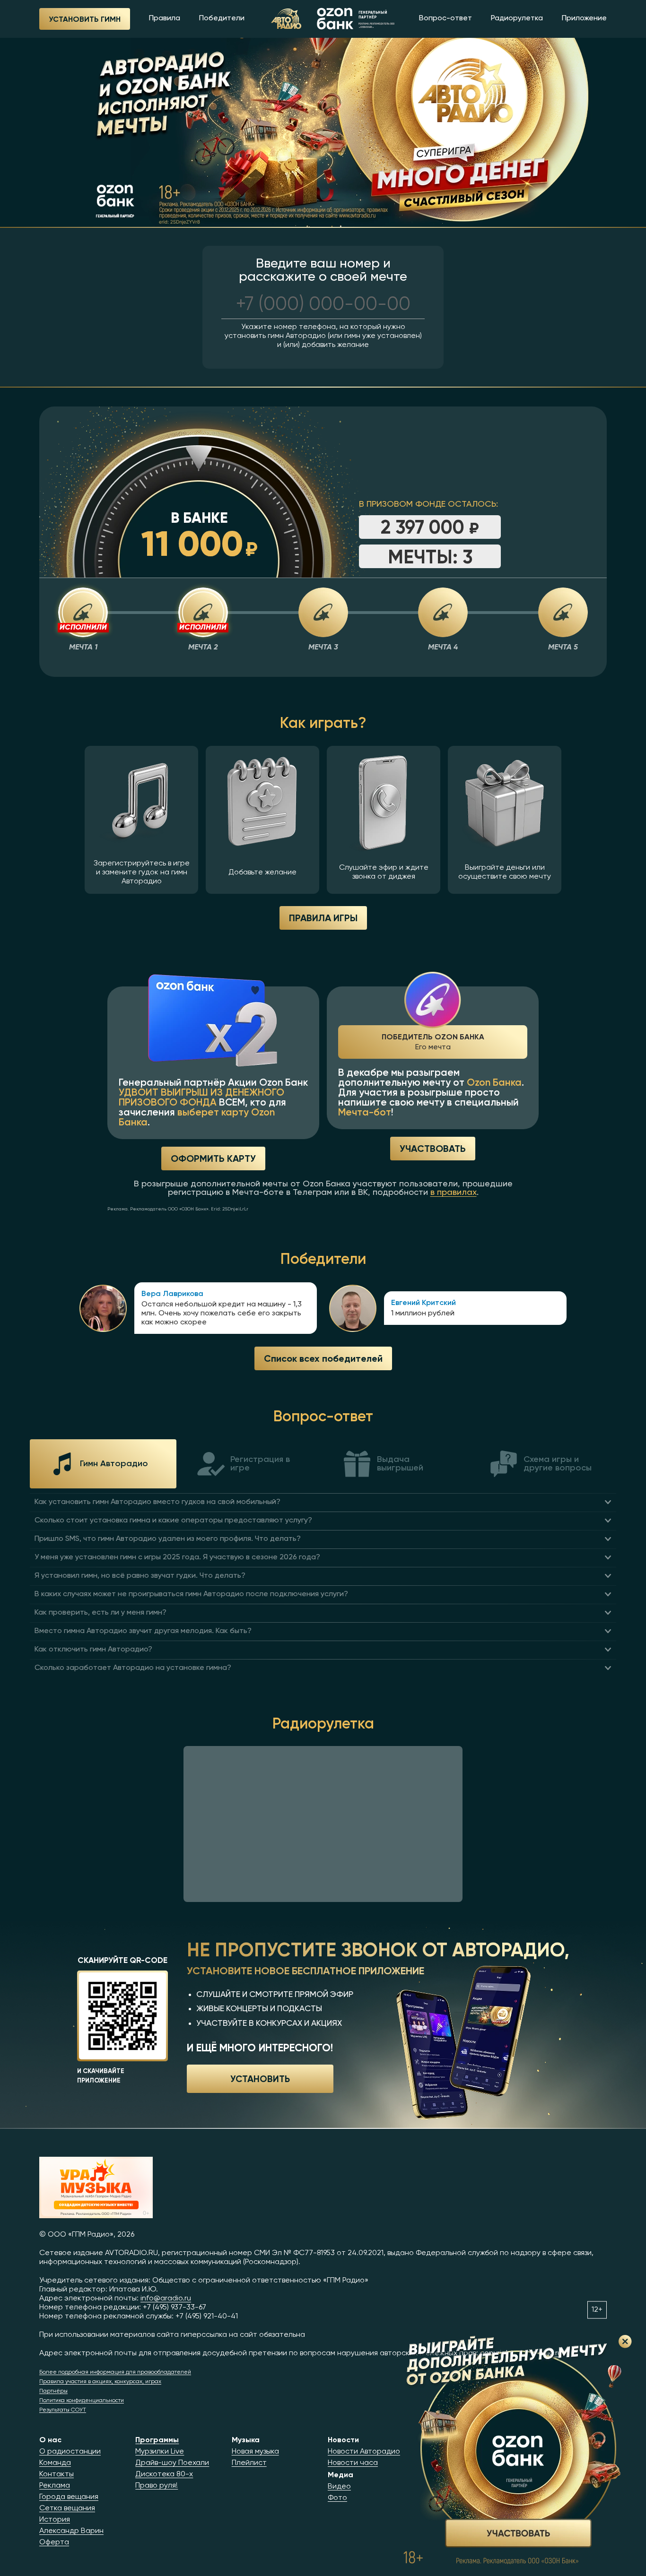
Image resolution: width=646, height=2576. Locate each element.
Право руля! (157, 2486)
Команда (55, 2463)
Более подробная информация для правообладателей (115, 2372)
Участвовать (433, 1148)
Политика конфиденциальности (82, 2401)
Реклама (55, 2486)
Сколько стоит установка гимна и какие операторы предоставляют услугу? (173, 1521)
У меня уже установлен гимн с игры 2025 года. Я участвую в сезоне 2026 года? (177, 1557)
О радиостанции (70, 2452)
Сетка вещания (67, 2508)
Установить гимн (85, 19)
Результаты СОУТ (63, 2410)
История (55, 2520)
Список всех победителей (323, 1358)
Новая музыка (255, 2452)
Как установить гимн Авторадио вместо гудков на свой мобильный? (157, 1502)
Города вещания (69, 2497)
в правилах (454, 1193)
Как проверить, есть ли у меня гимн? (100, 1613)
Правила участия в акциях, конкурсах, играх (100, 2382)
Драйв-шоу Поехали (172, 2463)
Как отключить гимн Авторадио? (93, 1650)
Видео (339, 2487)
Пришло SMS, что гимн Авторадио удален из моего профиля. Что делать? (168, 1539)
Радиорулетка (517, 18)
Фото (337, 2498)
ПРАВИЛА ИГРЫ (323, 918)
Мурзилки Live (160, 2452)
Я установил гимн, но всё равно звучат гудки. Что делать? (140, 1576)
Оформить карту (213, 1158)
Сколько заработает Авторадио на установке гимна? (133, 1668)
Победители (222, 18)
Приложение (584, 18)
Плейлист (249, 2463)
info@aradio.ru (166, 2299)
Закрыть (625, 2342)
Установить (260, 2078)
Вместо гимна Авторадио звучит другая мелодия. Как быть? (143, 1631)
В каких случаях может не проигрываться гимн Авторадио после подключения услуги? (191, 1594)
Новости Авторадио (364, 2452)
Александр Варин (71, 2531)
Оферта (54, 2542)
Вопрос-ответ (445, 18)
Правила (165, 18)
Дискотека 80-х (164, 2474)
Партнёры (53, 2391)
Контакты (57, 2474)
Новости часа (353, 2463)
